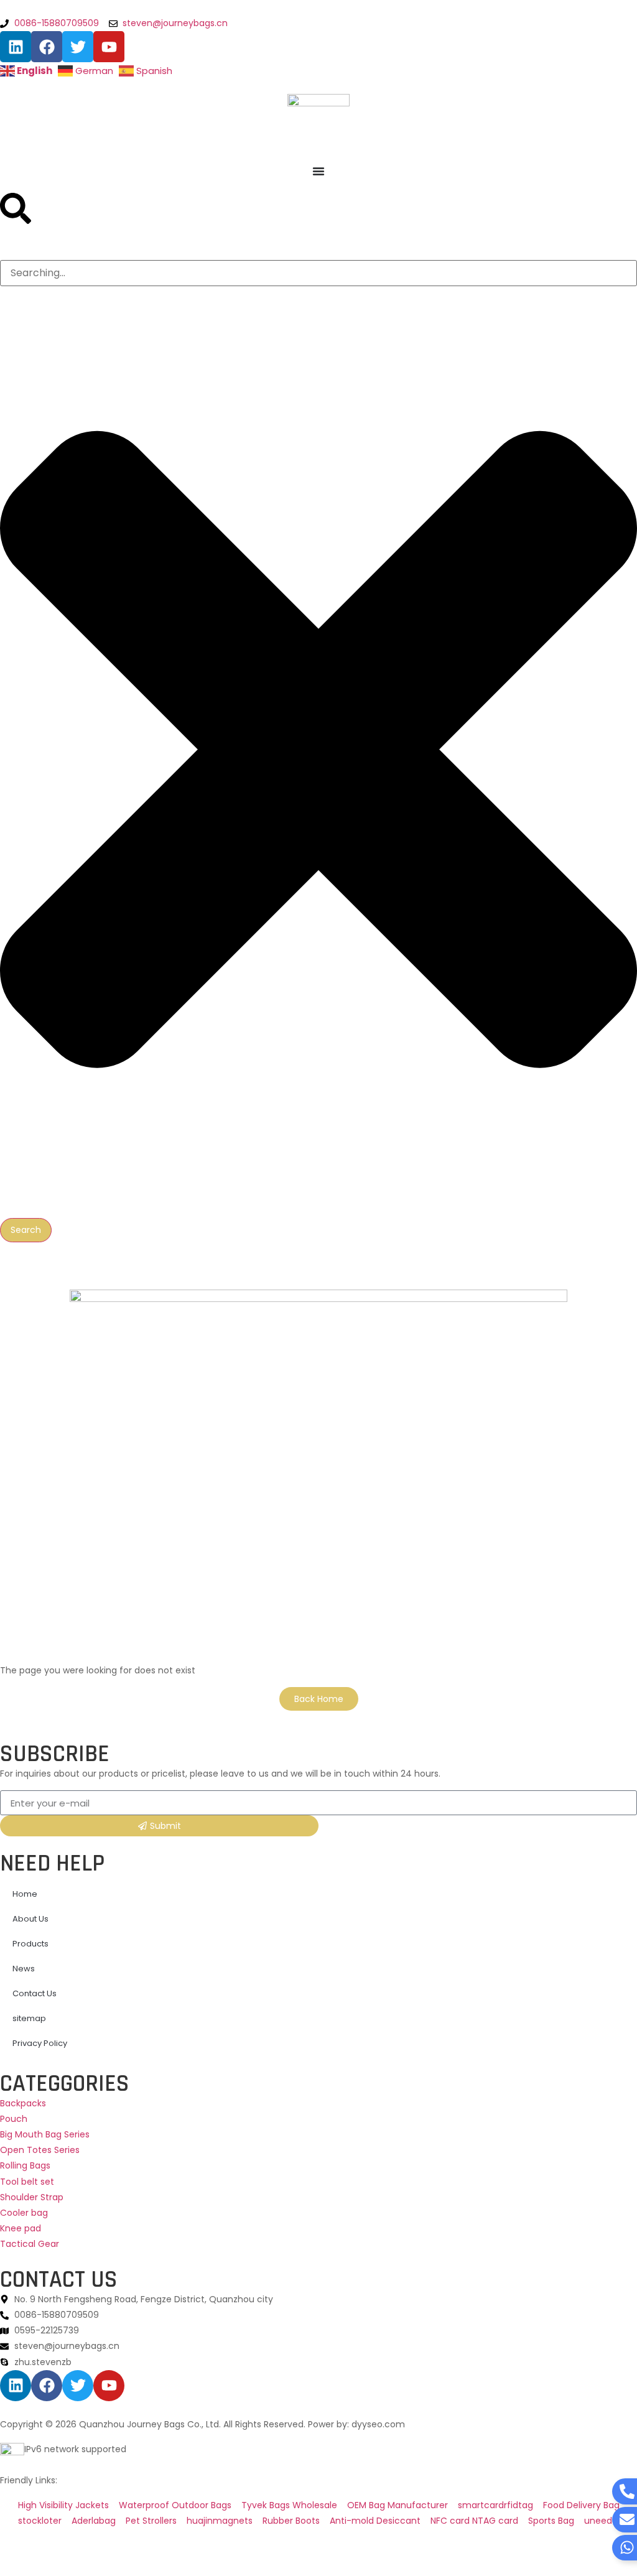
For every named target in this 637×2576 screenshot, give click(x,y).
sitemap (29, 2018)
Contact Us (35, 1993)
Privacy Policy (40, 2043)
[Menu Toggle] (318, 171)
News (24, 1969)
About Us (30, 1919)
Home (25, 1894)
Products (30, 1944)
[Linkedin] (16, 47)
